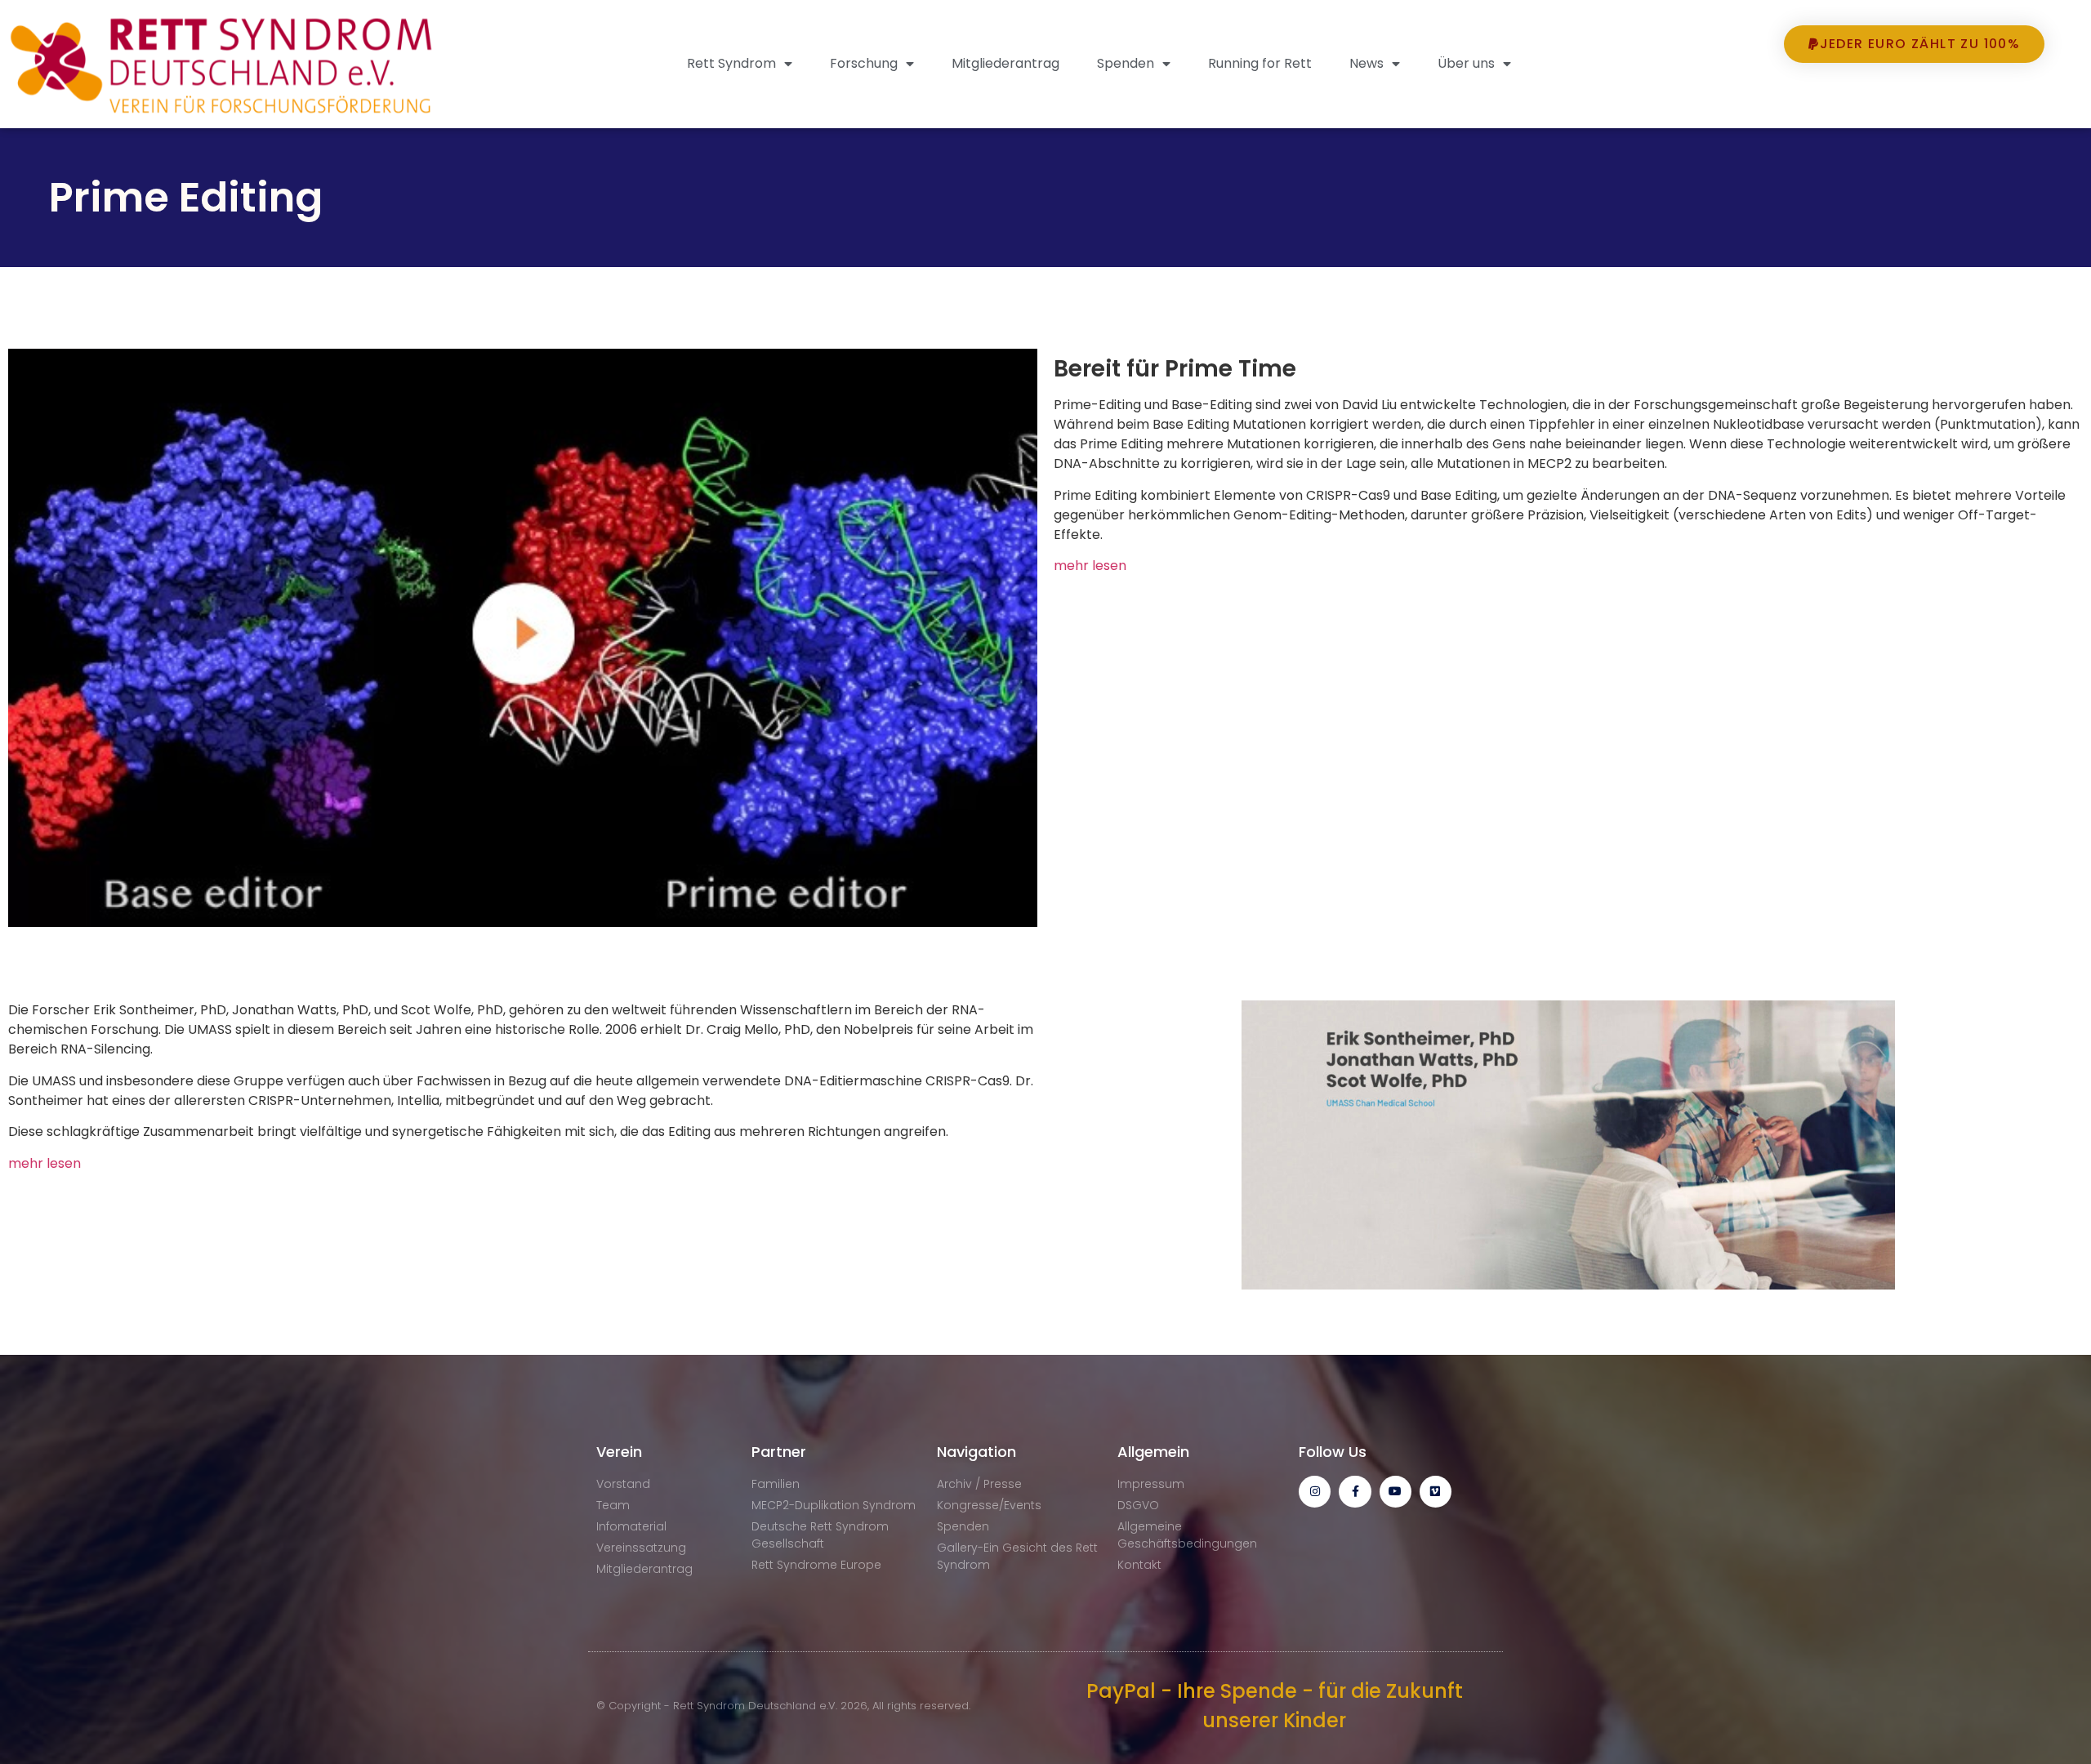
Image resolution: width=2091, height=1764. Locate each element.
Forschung (864, 63)
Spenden (1126, 63)
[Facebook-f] (1355, 1492)
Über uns (1466, 63)
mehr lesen (1090, 566)
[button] (1915, 93)
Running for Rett (1260, 63)
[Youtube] (1395, 1492)
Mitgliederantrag (1005, 63)
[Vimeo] (1436, 1492)
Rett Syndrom (731, 63)
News (1367, 63)
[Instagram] (1315, 1492)
